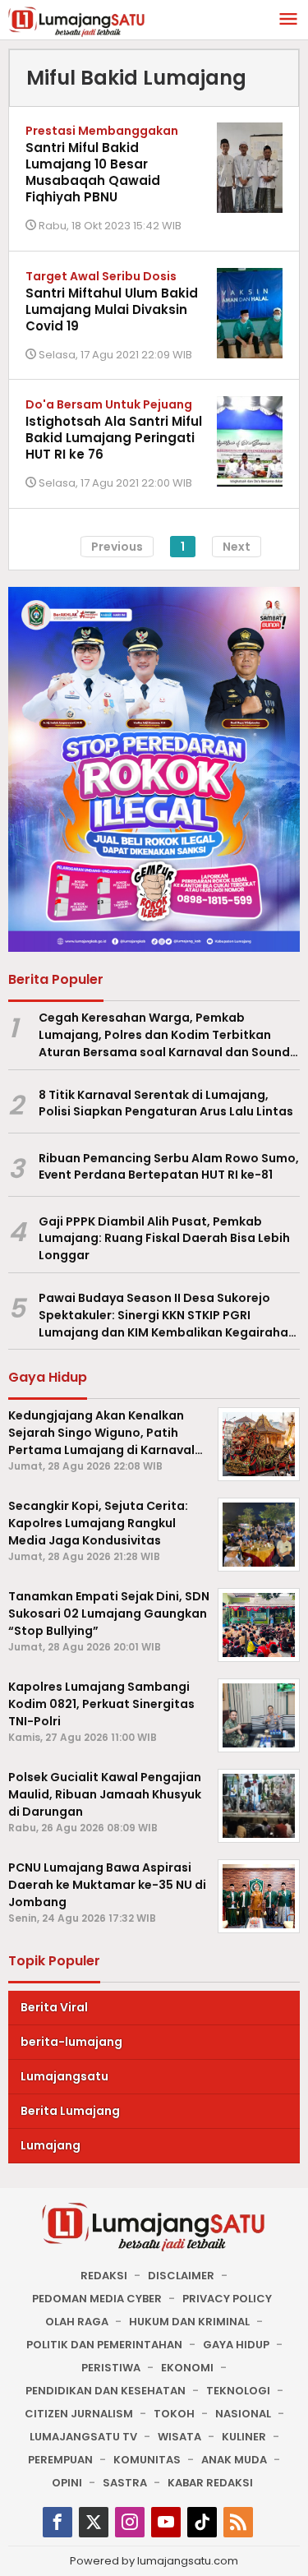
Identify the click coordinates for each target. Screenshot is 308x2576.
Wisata (179, 2437)
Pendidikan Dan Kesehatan (106, 2391)
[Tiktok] (202, 2522)
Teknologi (238, 2391)
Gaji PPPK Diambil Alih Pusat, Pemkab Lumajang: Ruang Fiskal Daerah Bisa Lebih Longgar (164, 1239)
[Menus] (288, 20)
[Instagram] (130, 2522)
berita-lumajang (71, 2042)
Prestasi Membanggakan (102, 131)
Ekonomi (187, 2368)
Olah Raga (77, 2322)
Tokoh (174, 2414)
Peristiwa (111, 2368)
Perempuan (60, 2460)
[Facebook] (57, 2522)
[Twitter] (94, 2522)
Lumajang (51, 2145)
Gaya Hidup (236, 2345)
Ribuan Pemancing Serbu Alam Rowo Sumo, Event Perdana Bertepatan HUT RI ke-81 (169, 1167)
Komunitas (147, 2460)
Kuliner (244, 2437)
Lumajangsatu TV (83, 2437)
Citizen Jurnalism (79, 2414)
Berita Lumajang (70, 2111)
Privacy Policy (227, 2299)
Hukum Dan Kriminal (189, 2322)
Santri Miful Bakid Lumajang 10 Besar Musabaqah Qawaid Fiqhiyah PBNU (93, 172)
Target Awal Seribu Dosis (101, 276)
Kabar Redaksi (210, 2483)
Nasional (243, 2414)
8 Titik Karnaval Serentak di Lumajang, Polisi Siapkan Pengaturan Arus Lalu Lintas (166, 1103)
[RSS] (238, 2522)
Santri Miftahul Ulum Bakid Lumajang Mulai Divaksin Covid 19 (112, 309)
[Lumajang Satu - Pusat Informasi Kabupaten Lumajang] (77, 21)
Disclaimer (181, 2276)
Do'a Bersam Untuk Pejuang (109, 404)
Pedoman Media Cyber (97, 2299)
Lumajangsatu (64, 2076)
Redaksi (104, 2276)
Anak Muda (234, 2460)
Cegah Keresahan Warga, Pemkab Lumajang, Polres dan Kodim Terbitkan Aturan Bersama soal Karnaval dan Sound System (164, 1035)
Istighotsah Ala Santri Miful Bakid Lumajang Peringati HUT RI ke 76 (114, 438)
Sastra (125, 2483)
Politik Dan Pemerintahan (104, 2345)
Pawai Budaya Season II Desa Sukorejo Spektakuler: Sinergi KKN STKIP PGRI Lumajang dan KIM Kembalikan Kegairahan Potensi (167, 1315)
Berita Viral (54, 2007)
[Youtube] (166, 2522)
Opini (67, 2483)
